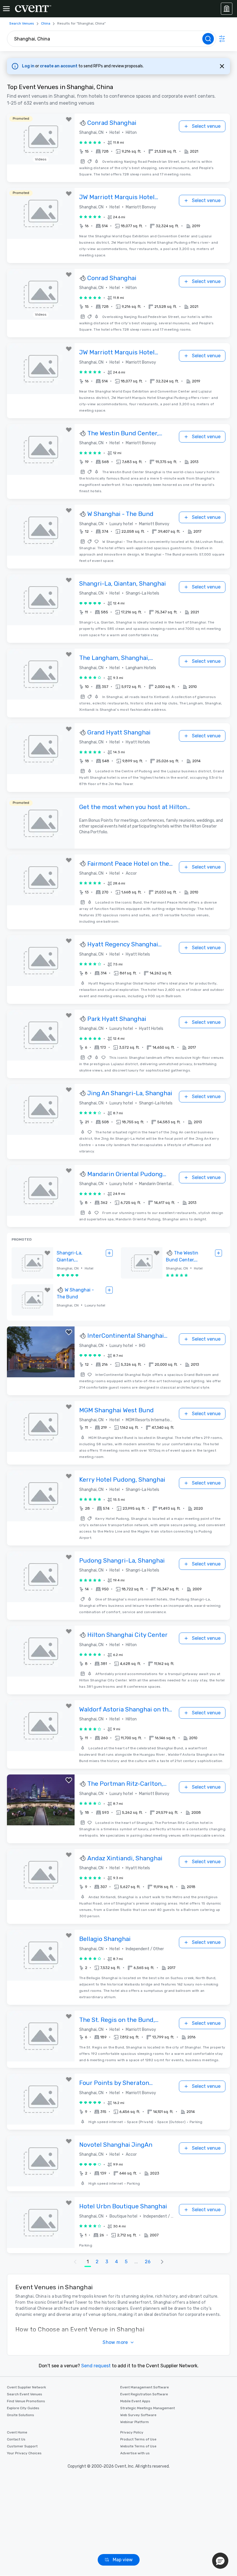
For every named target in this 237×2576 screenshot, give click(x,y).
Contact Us (16, 2439)
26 (148, 2262)
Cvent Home (17, 2432)
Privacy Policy (132, 2432)
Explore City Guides (23, 2408)
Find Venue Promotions (26, 2401)
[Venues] (227, 9)
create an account (59, 66)
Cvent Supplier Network (26, 2387)
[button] (139, 151)
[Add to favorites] (69, 119)
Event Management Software (145, 2387)
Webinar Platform (135, 2422)
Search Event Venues (25, 2394)
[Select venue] (109, 1253)
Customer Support (22, 2446)
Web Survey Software (138, 2415)
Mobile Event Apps (135, 2401)
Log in (29, 66)
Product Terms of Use (138, 2439)
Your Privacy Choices (24, 2453)
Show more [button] (115, 2342)
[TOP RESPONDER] (83, 123)
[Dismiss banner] (222, 66)
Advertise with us (135, 2453)
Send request (96, 2366)
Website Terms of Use (138, 2446)
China (46, 23)
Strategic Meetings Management (148, 2408)
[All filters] (222, 39)
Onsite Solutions (21, 2415)
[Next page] (162, 2262)
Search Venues (22, 23)
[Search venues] (208, 39)
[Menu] (6, 9)
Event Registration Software (144, 2394)
